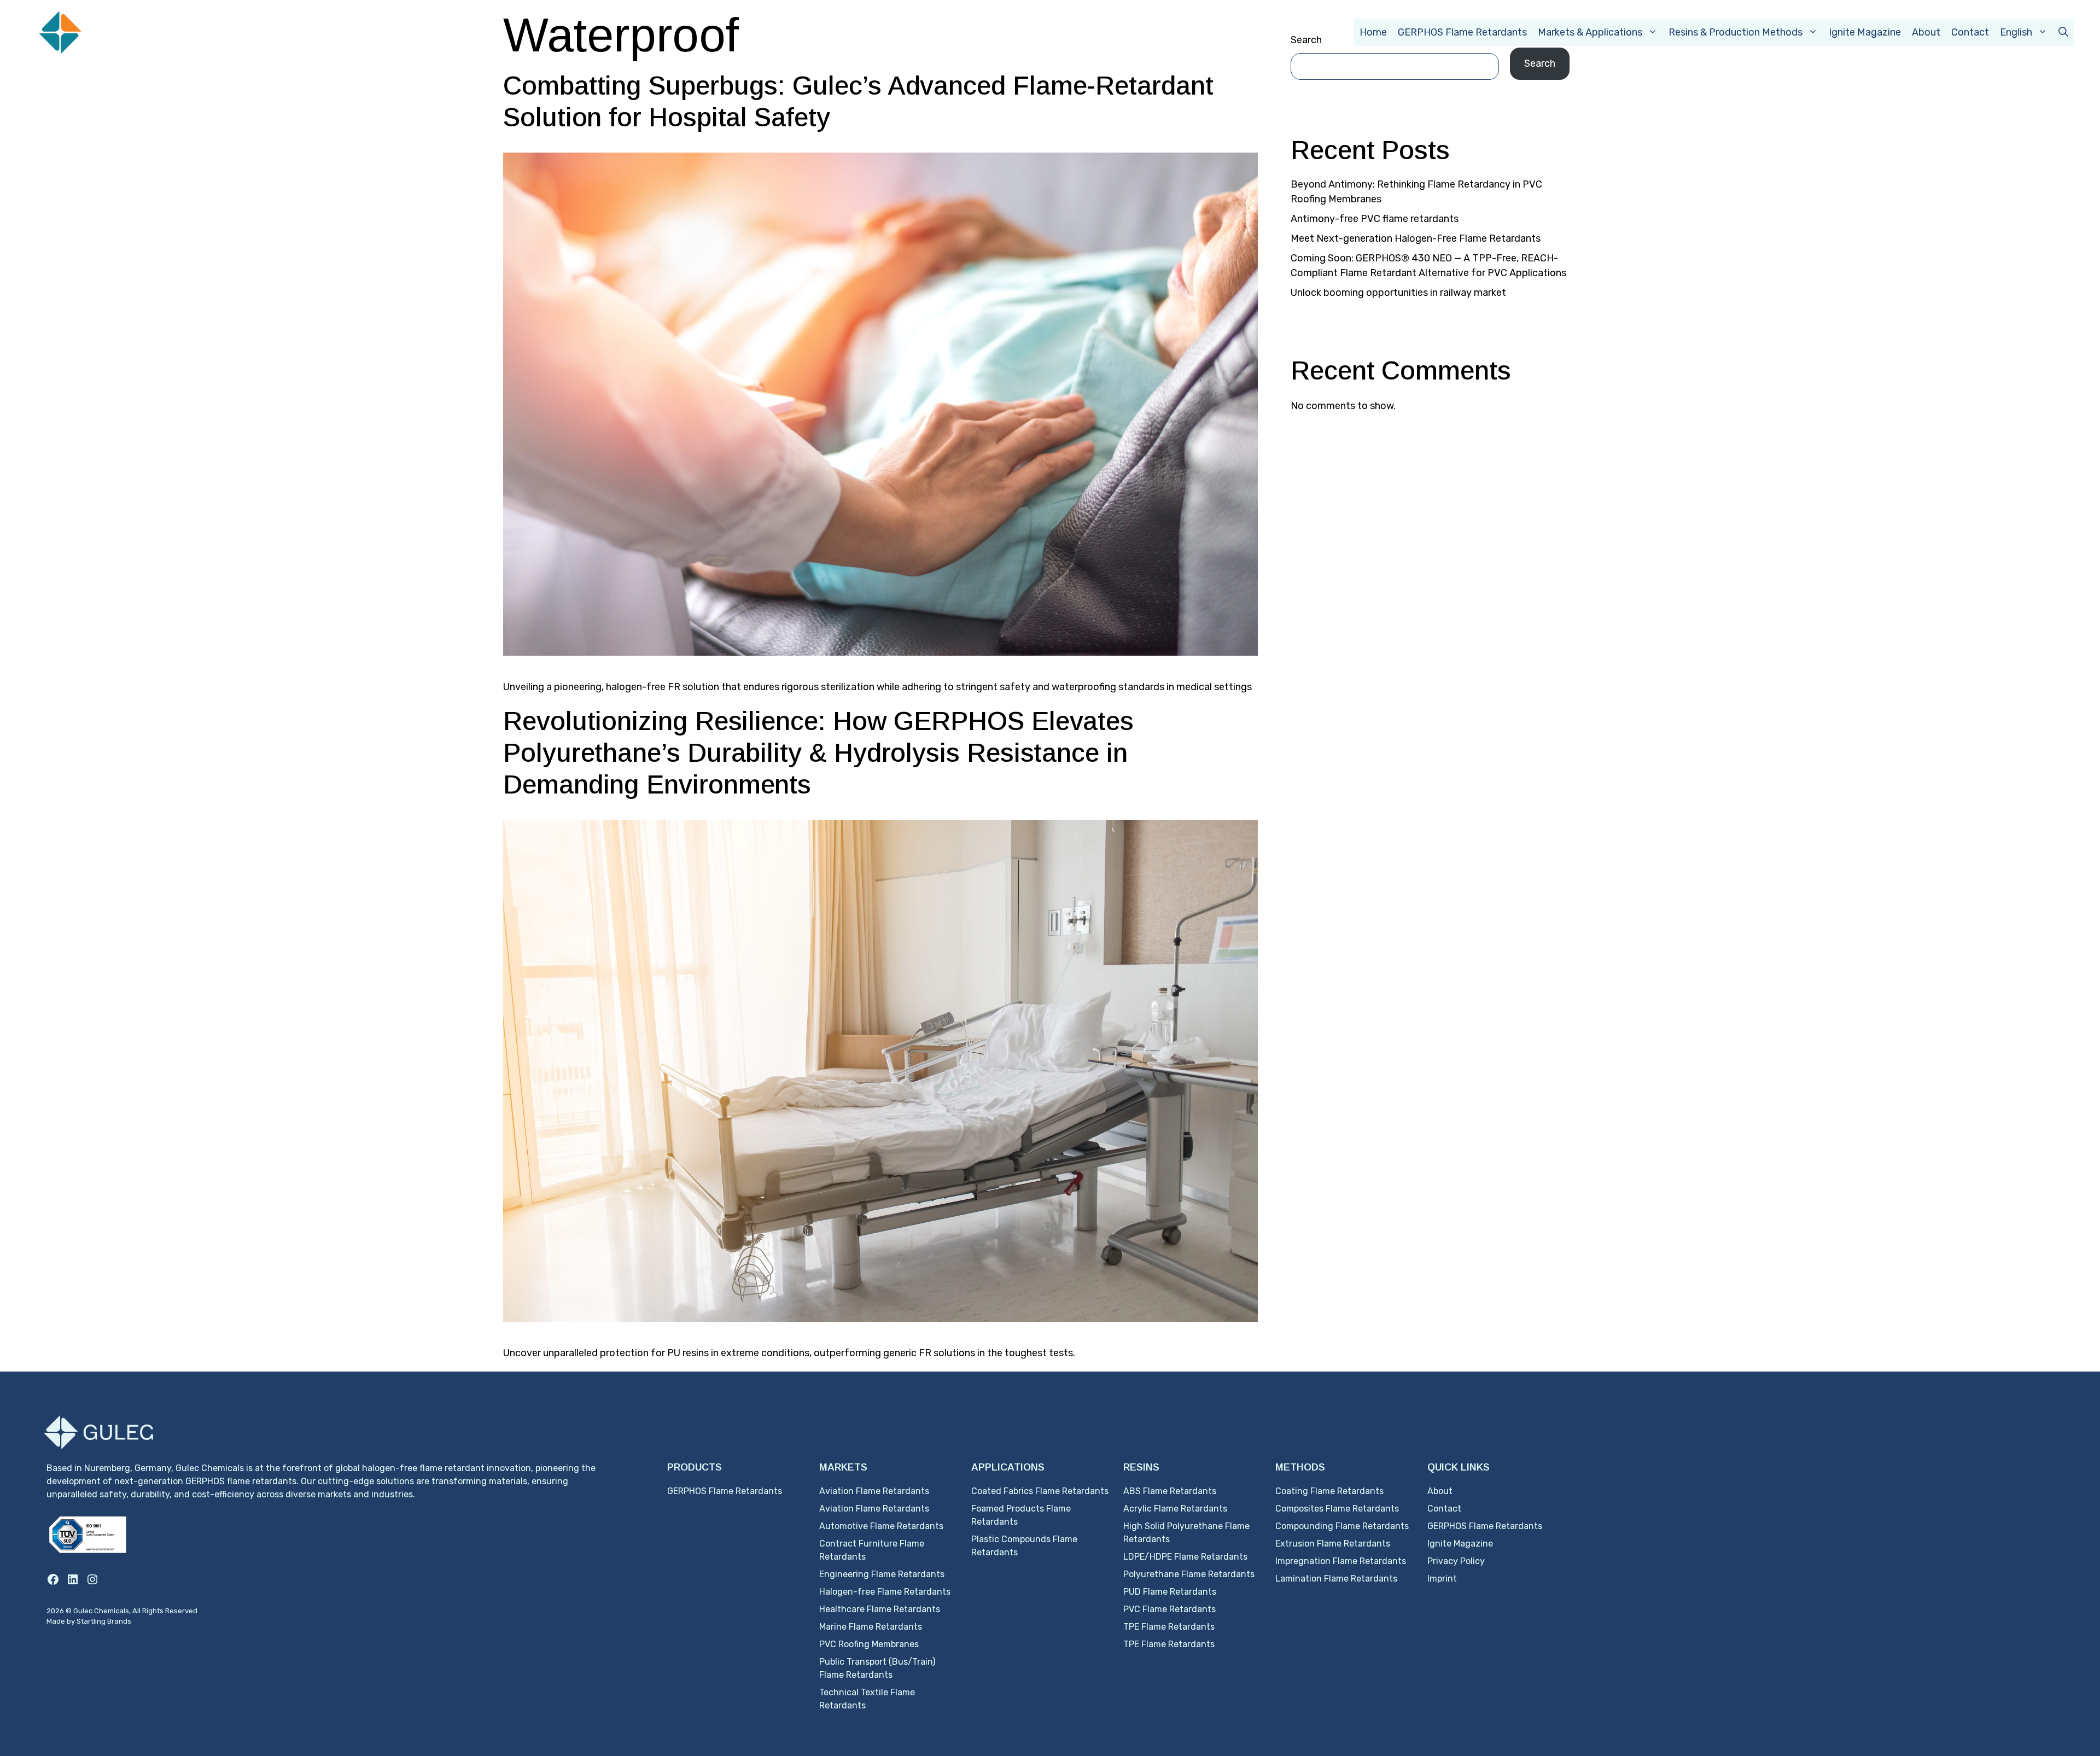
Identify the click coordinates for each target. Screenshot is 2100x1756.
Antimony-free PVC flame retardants (1375, 219)
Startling (92, 1621)
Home (1373, 32)
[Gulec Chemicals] (107, 31)
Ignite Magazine (1865, 32)
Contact (1970, 32)
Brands (119, 1621)
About (1926, 32)
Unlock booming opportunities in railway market (1398, 293)
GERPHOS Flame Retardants (1462, 32)
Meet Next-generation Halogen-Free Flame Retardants (1416, 238)
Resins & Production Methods (1736, 32)
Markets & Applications (1590, 32)
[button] (2063, 32)
